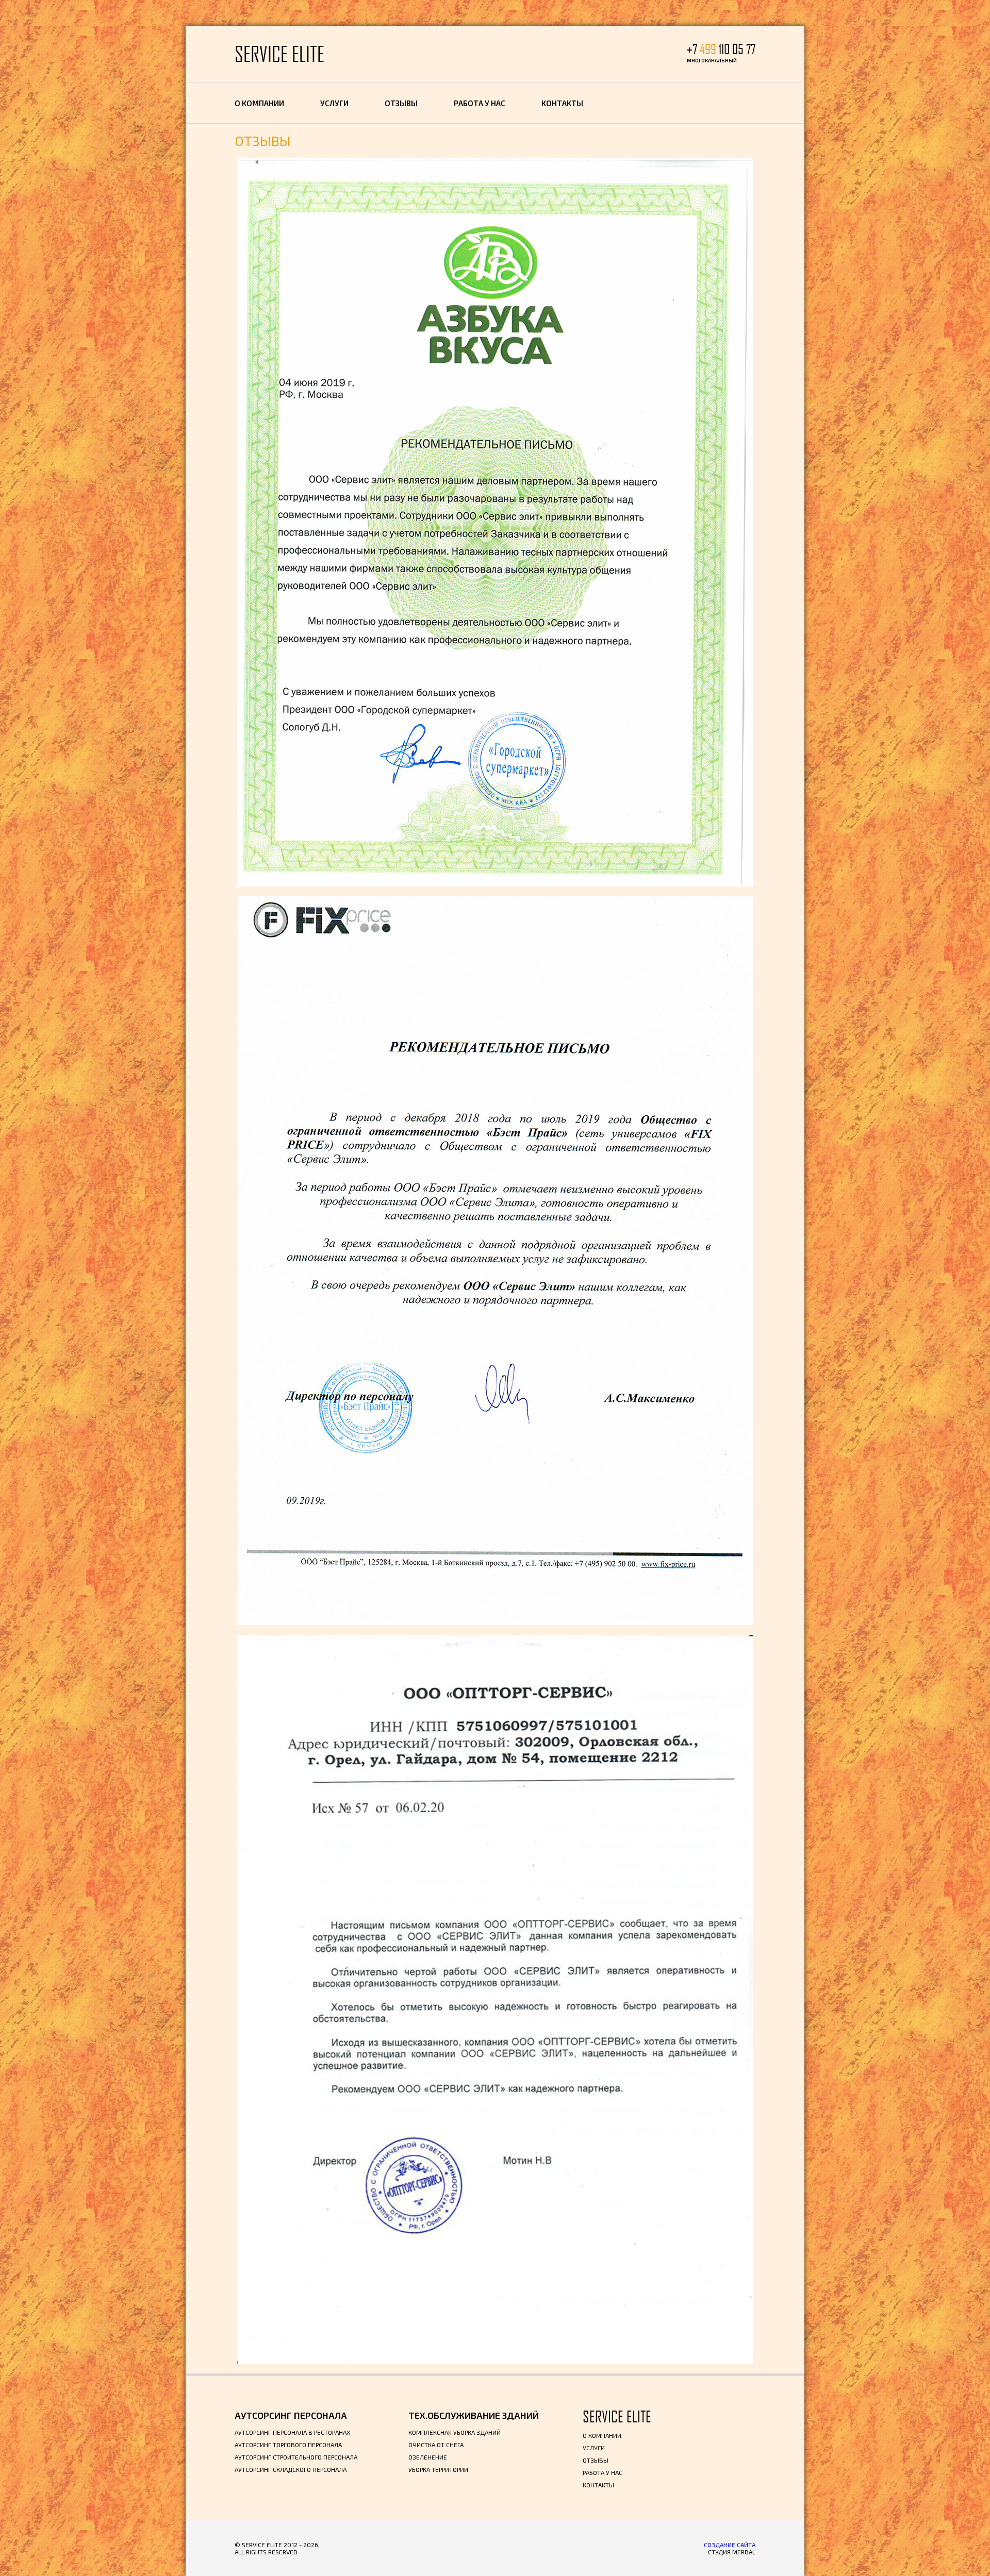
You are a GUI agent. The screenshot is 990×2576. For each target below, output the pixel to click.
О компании (259, 103)
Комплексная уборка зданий (455, 2432)
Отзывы (401, 103)
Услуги (334, 103)
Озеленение (428, 2457)
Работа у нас (480, 103)
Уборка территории (438, 2469)
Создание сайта (730, 2545)
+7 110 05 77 (721, 49)
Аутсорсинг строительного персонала (296, 2457)
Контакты (562, 103)
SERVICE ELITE (279, 54)
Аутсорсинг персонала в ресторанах (292, 2432)
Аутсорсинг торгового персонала (288, 2445)
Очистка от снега (436, 2445)
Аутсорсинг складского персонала (291, 2469)
